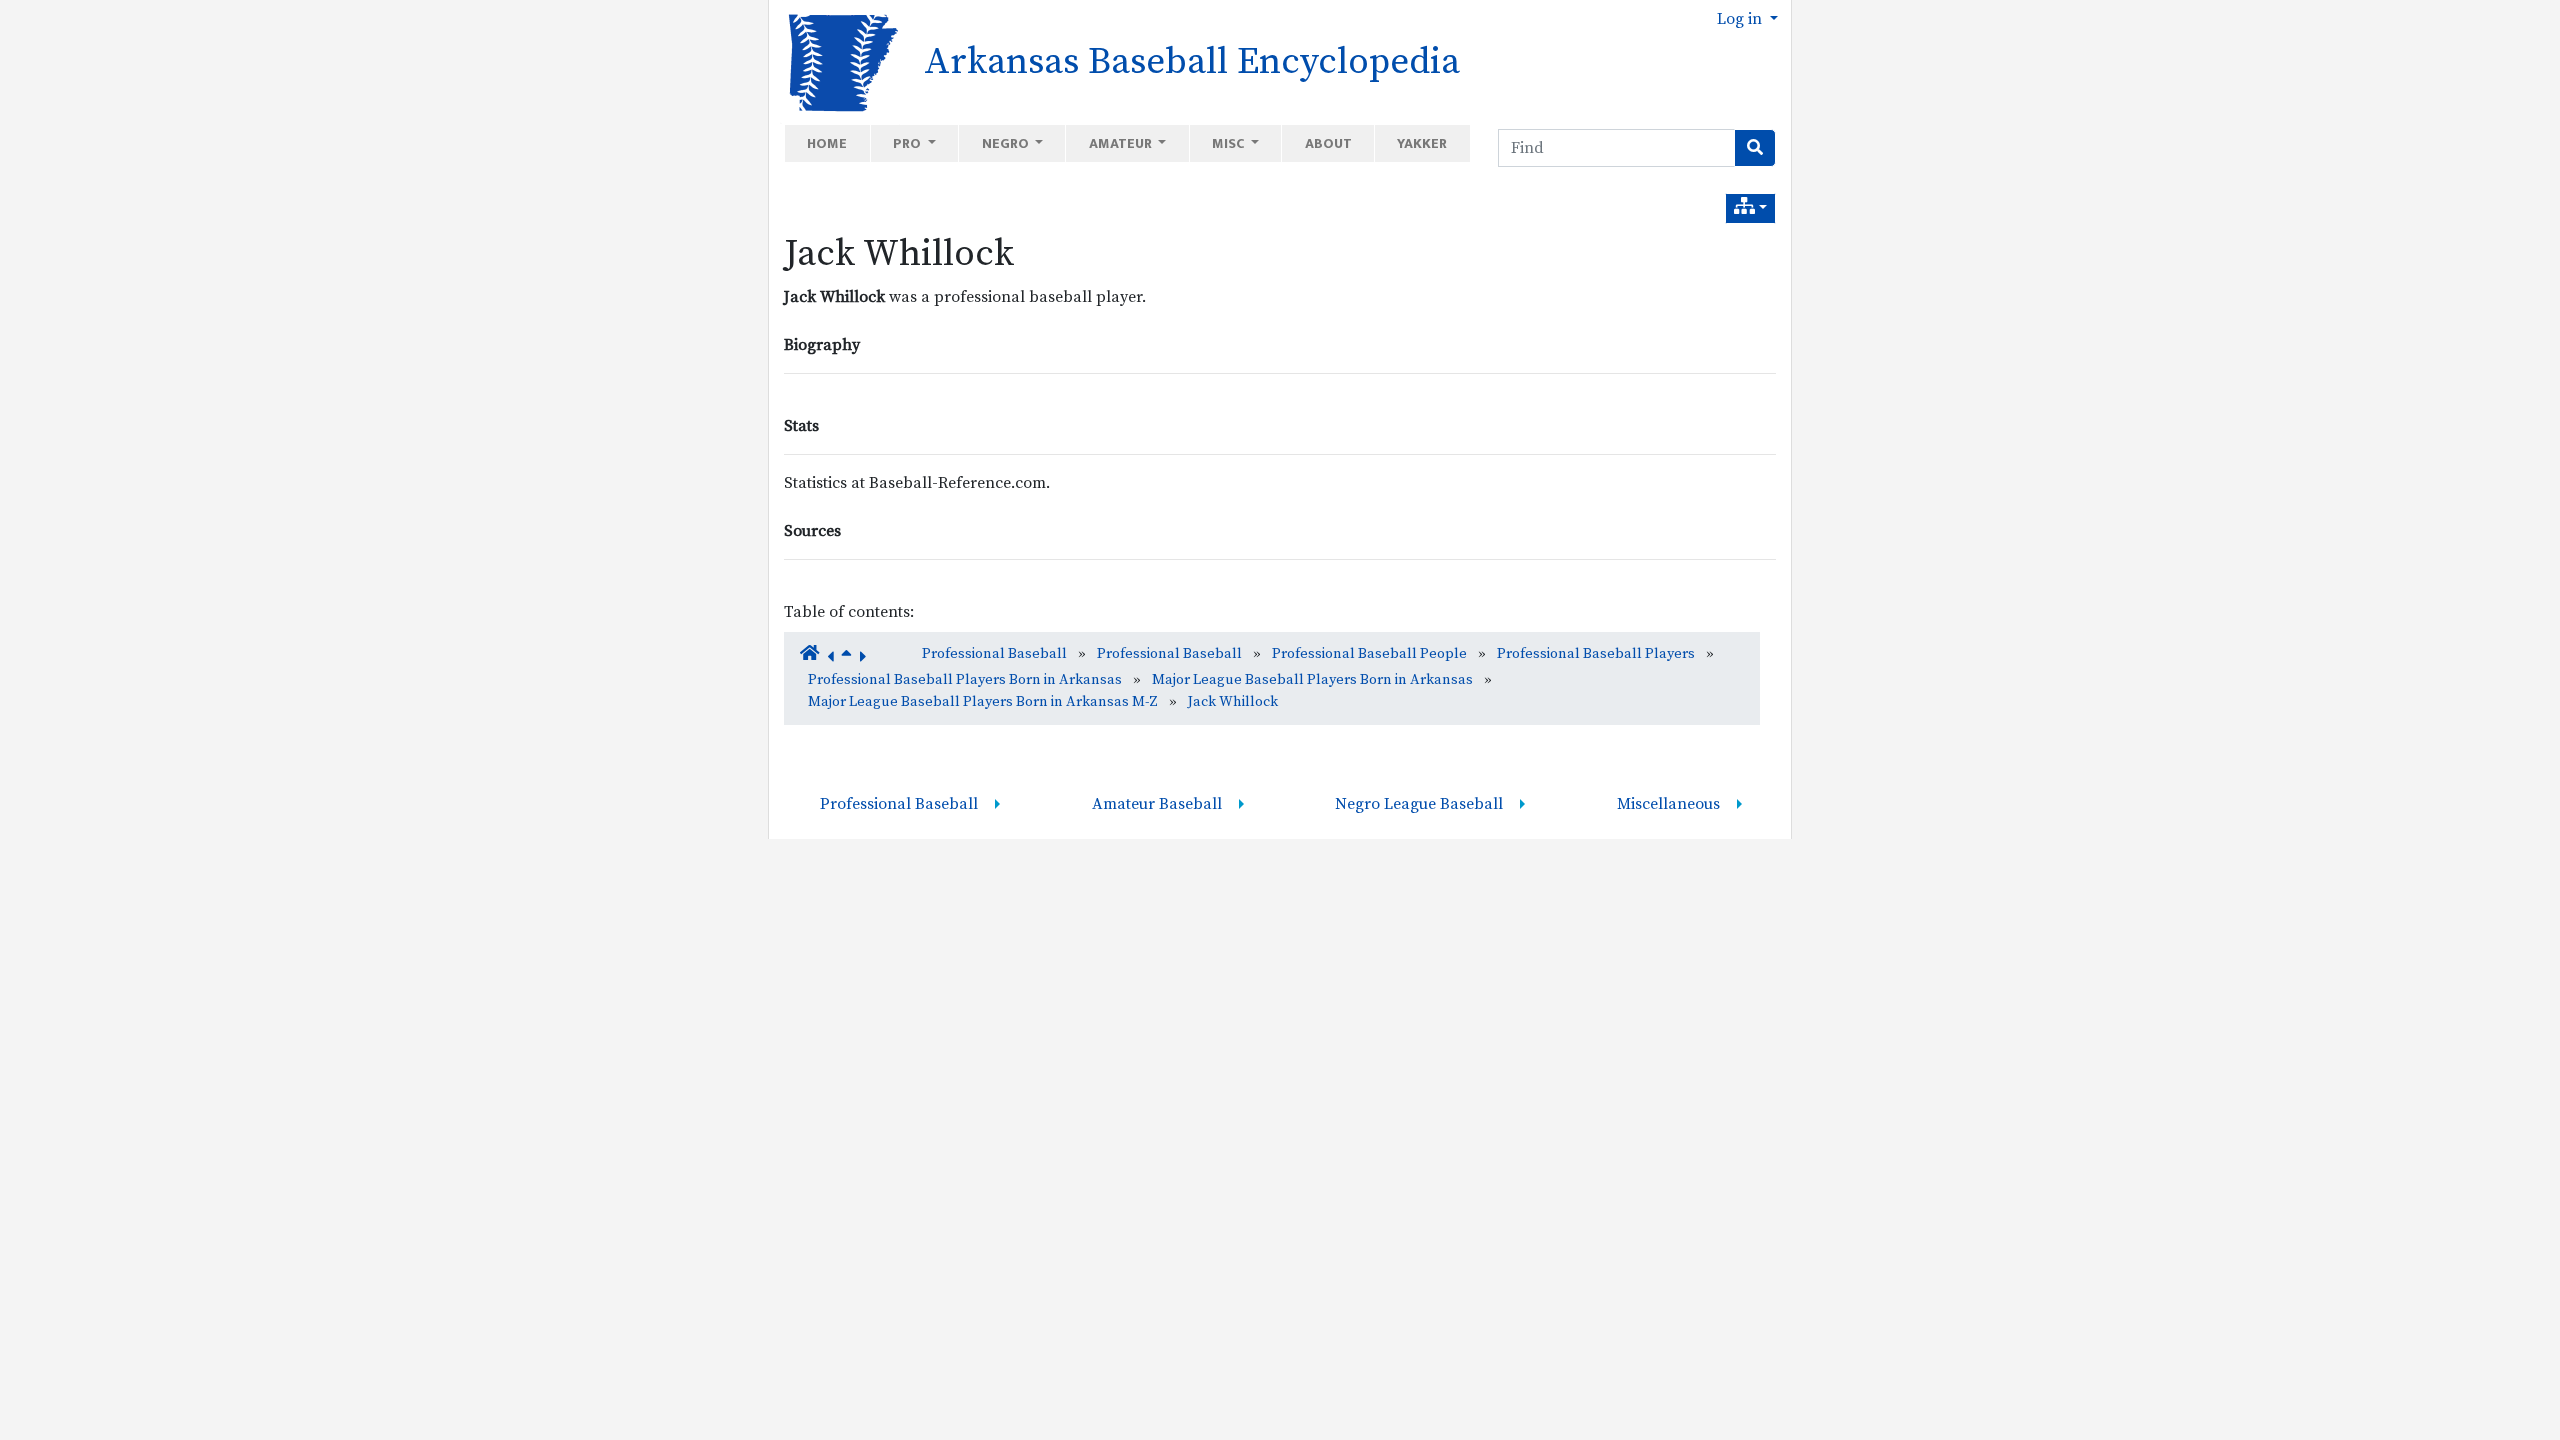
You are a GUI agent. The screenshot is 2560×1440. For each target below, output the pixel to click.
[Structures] (1750, 208)
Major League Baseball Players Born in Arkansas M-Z (983, 702)
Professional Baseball (994, 654)
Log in (1741, 19)
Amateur (1122, 143)
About (1328, 143)
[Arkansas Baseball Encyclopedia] (836, 61)
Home (827, 143)
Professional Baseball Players (1596, 654)
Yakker (1422, 143)
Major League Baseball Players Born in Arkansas (1312, 680)
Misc (1229, 143)
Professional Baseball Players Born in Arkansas (965, 680)
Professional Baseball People (1369, 654)
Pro (908, 143)
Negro (1007, 143)
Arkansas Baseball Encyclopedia (1192, 62)
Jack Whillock (899, 254)
